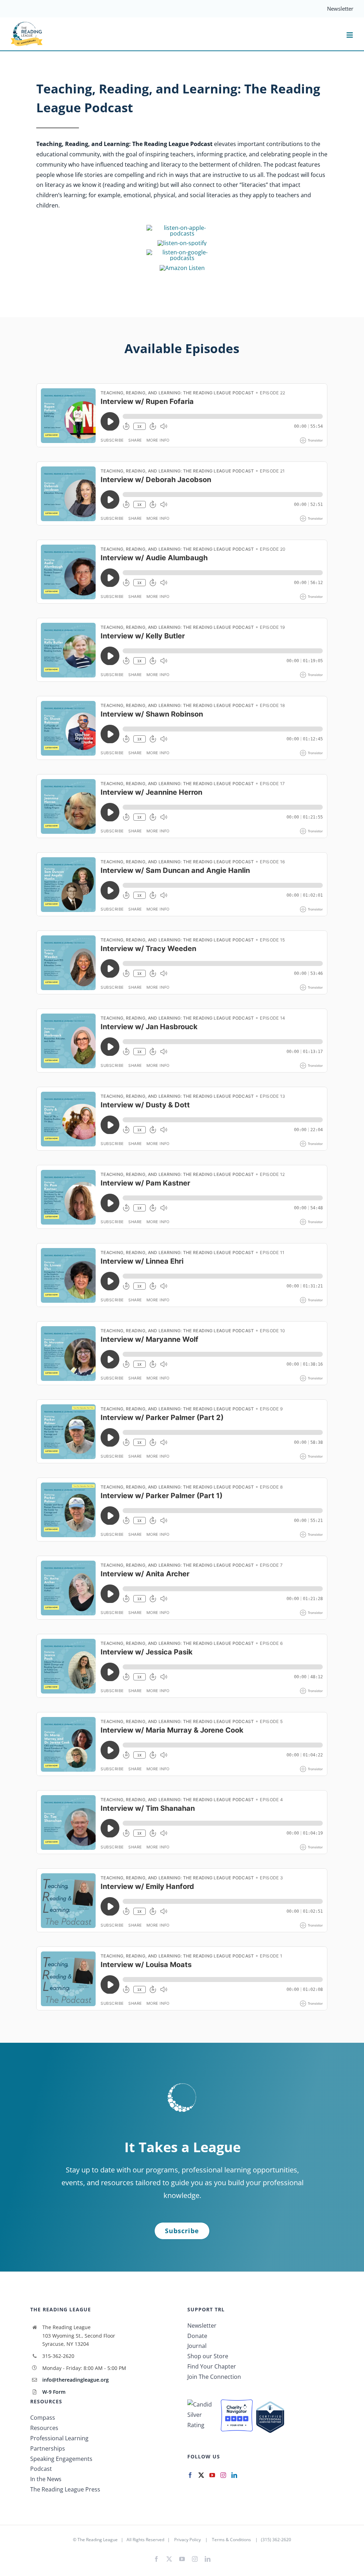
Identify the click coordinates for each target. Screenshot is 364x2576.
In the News (46, 2479)
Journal (197, 2346)
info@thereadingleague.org (76, 2380)
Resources (44, 2428)
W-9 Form (54, 2392)
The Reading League (98, 2540)
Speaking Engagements (61, 2459)
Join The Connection (214, 2377)
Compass (43, 2418)
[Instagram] (223, 2475)
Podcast (41, 2469)
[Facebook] (190, 2475)
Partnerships (48, 2448)
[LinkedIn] (234, 2475)
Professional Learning (59, 2438)
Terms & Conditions (231, 2540)
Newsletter (202, 2326)
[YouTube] (212, 2475)
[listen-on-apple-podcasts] (182, 228)
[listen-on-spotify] (182, 243)
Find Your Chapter (212, 2366)
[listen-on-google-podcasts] (182, 252)
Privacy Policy (188, 2540)
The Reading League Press (65, 2489)
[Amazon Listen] (182, 268)
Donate (197, 2336)
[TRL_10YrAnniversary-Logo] (27, 24)
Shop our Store (208, 2356)
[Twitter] (201, 2475)
